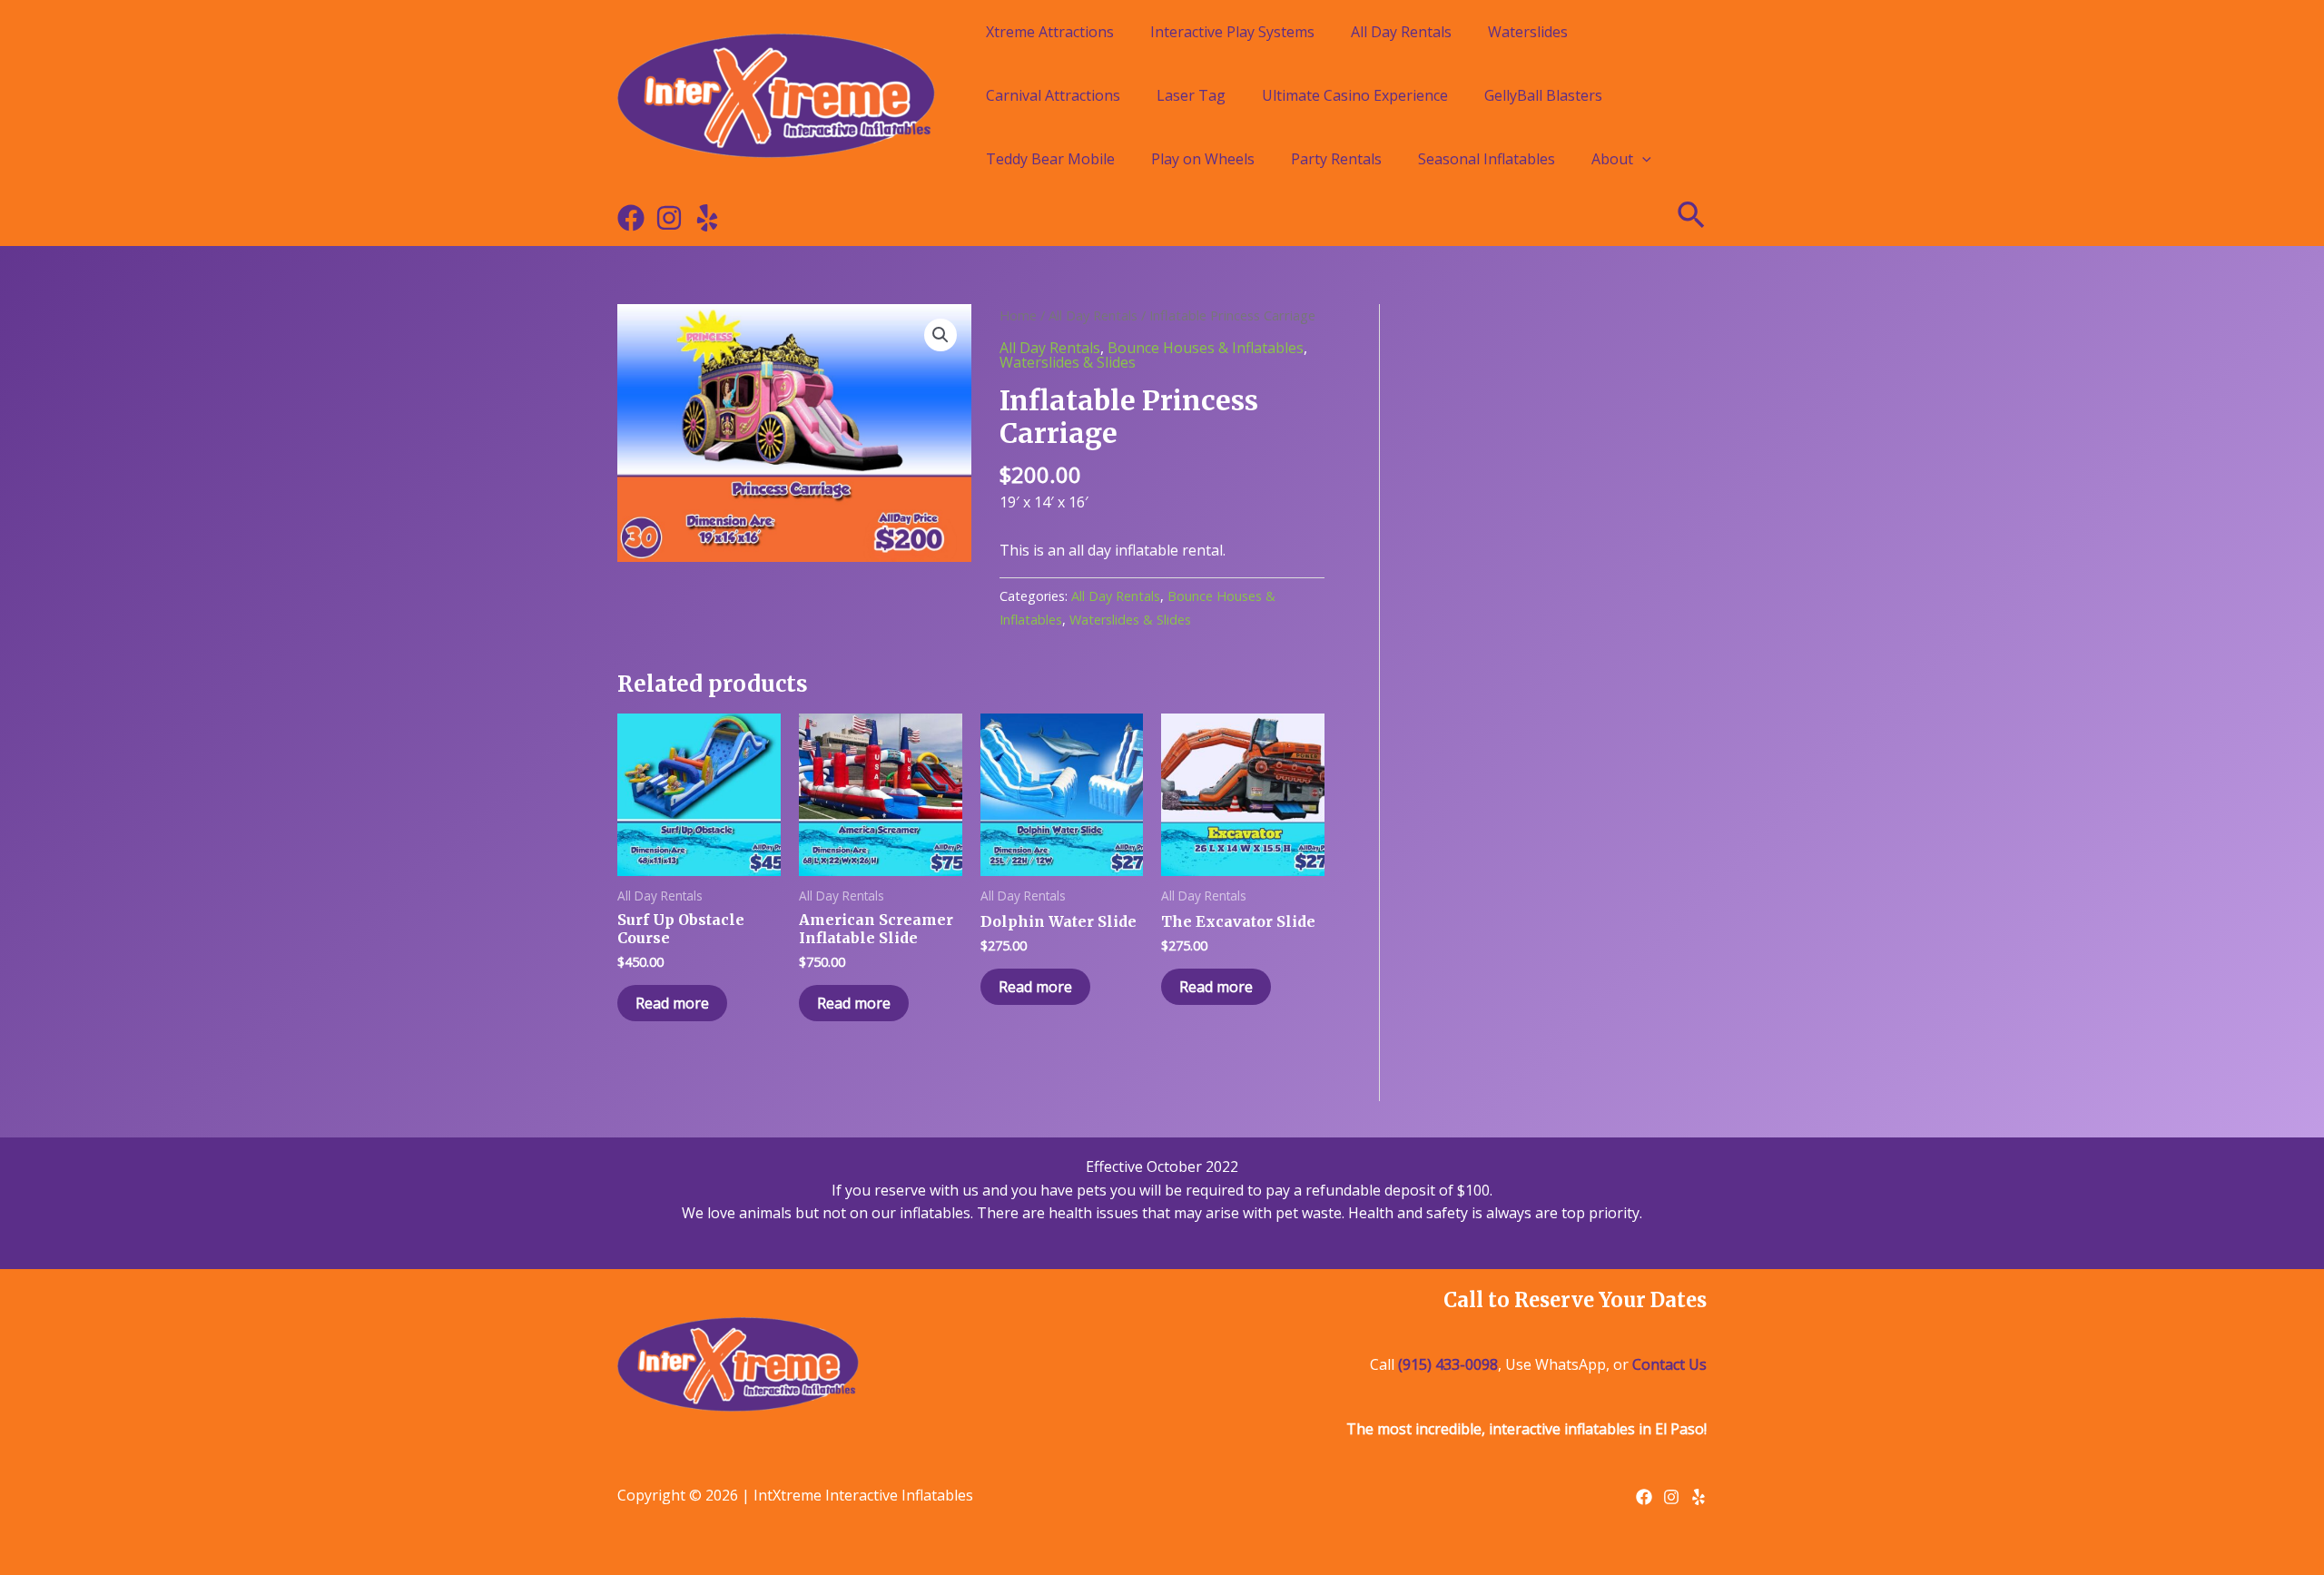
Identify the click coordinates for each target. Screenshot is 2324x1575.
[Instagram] (669, 218)
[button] (940, 335)
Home (1018, 315)
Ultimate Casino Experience (1355, 95)
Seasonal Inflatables (1487, 159)
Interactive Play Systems (1232, 32)
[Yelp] (707, 218)
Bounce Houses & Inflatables (1206, 348)
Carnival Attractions (1053, 95)
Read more (672, 1003)
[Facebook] (631, 218)
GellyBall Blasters (1543, 95)
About (1612, 159)
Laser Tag (1191, 95)
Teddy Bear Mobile (1050, 159)
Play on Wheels (1203, 159)
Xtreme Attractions (1050, 32)
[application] (1642, 159)
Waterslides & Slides (1068, 362)
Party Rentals (1336, 159)
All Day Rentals (1401, 32)
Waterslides (1528, 32)
